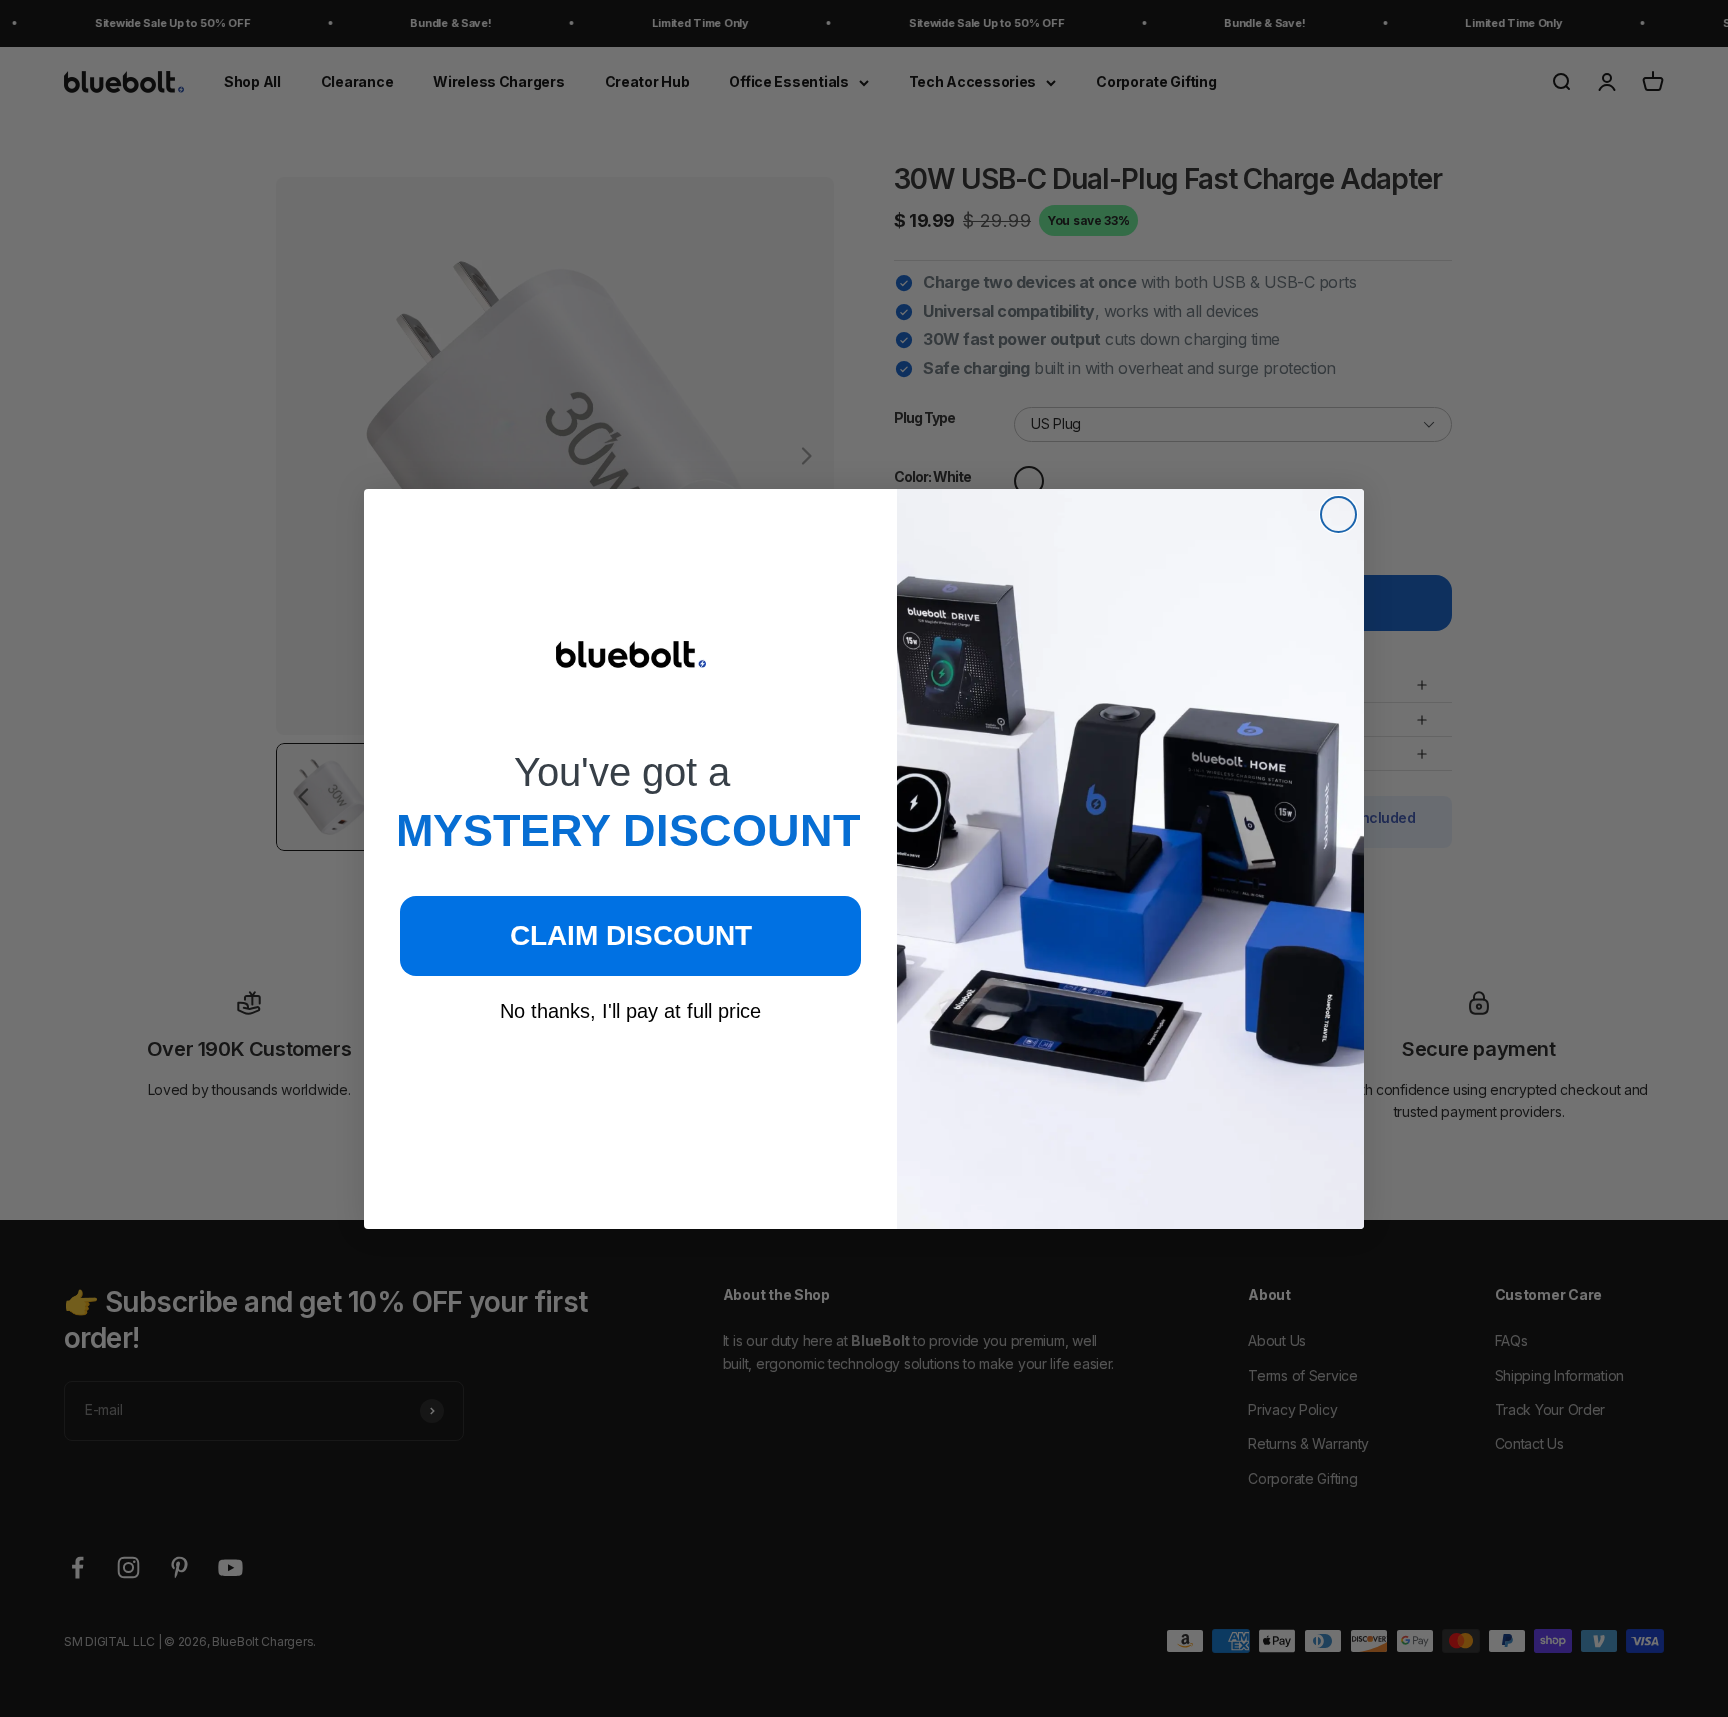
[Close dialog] (1338, 514)
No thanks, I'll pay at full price (630, 1011)
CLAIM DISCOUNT (631, 935)
